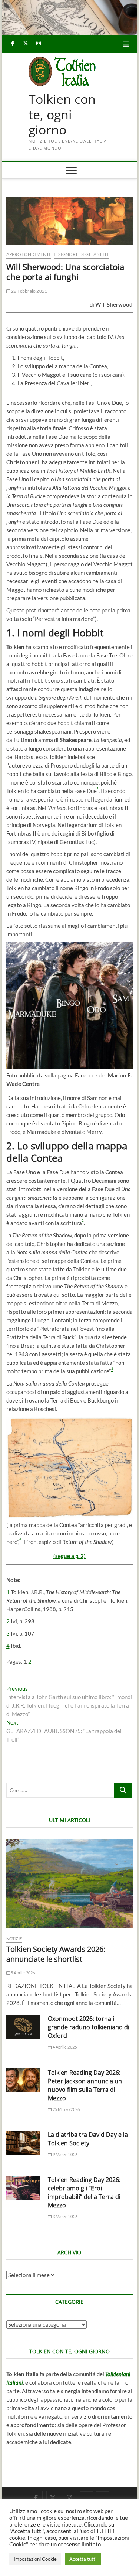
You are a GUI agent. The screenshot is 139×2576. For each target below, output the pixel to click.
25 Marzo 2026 (66, 2109)
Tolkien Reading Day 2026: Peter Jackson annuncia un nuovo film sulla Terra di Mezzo (85, 2085)
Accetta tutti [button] (83, 2559)
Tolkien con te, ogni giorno (62, 115)
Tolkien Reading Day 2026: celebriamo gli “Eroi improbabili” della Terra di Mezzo (84, 2192)
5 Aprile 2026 (23, 1973)
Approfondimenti (29, 254)
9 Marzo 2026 (64, 2154)
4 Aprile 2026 (64, 2047)
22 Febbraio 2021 (29, 291)
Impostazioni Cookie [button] (35, 2559)
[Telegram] (103, 2491)
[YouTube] (86, 2491)
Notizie (14, 1939)
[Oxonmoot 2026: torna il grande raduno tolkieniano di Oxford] (24, 2027)
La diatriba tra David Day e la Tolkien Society (88, 2139)
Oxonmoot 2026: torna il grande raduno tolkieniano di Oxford (89, 2027)
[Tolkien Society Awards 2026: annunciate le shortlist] (70, 1883)
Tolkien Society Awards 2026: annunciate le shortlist (56, 1954)
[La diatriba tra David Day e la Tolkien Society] (24, 2143)
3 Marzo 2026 (64, 2216)
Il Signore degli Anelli (81, 254)
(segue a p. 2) (69, 1556)
